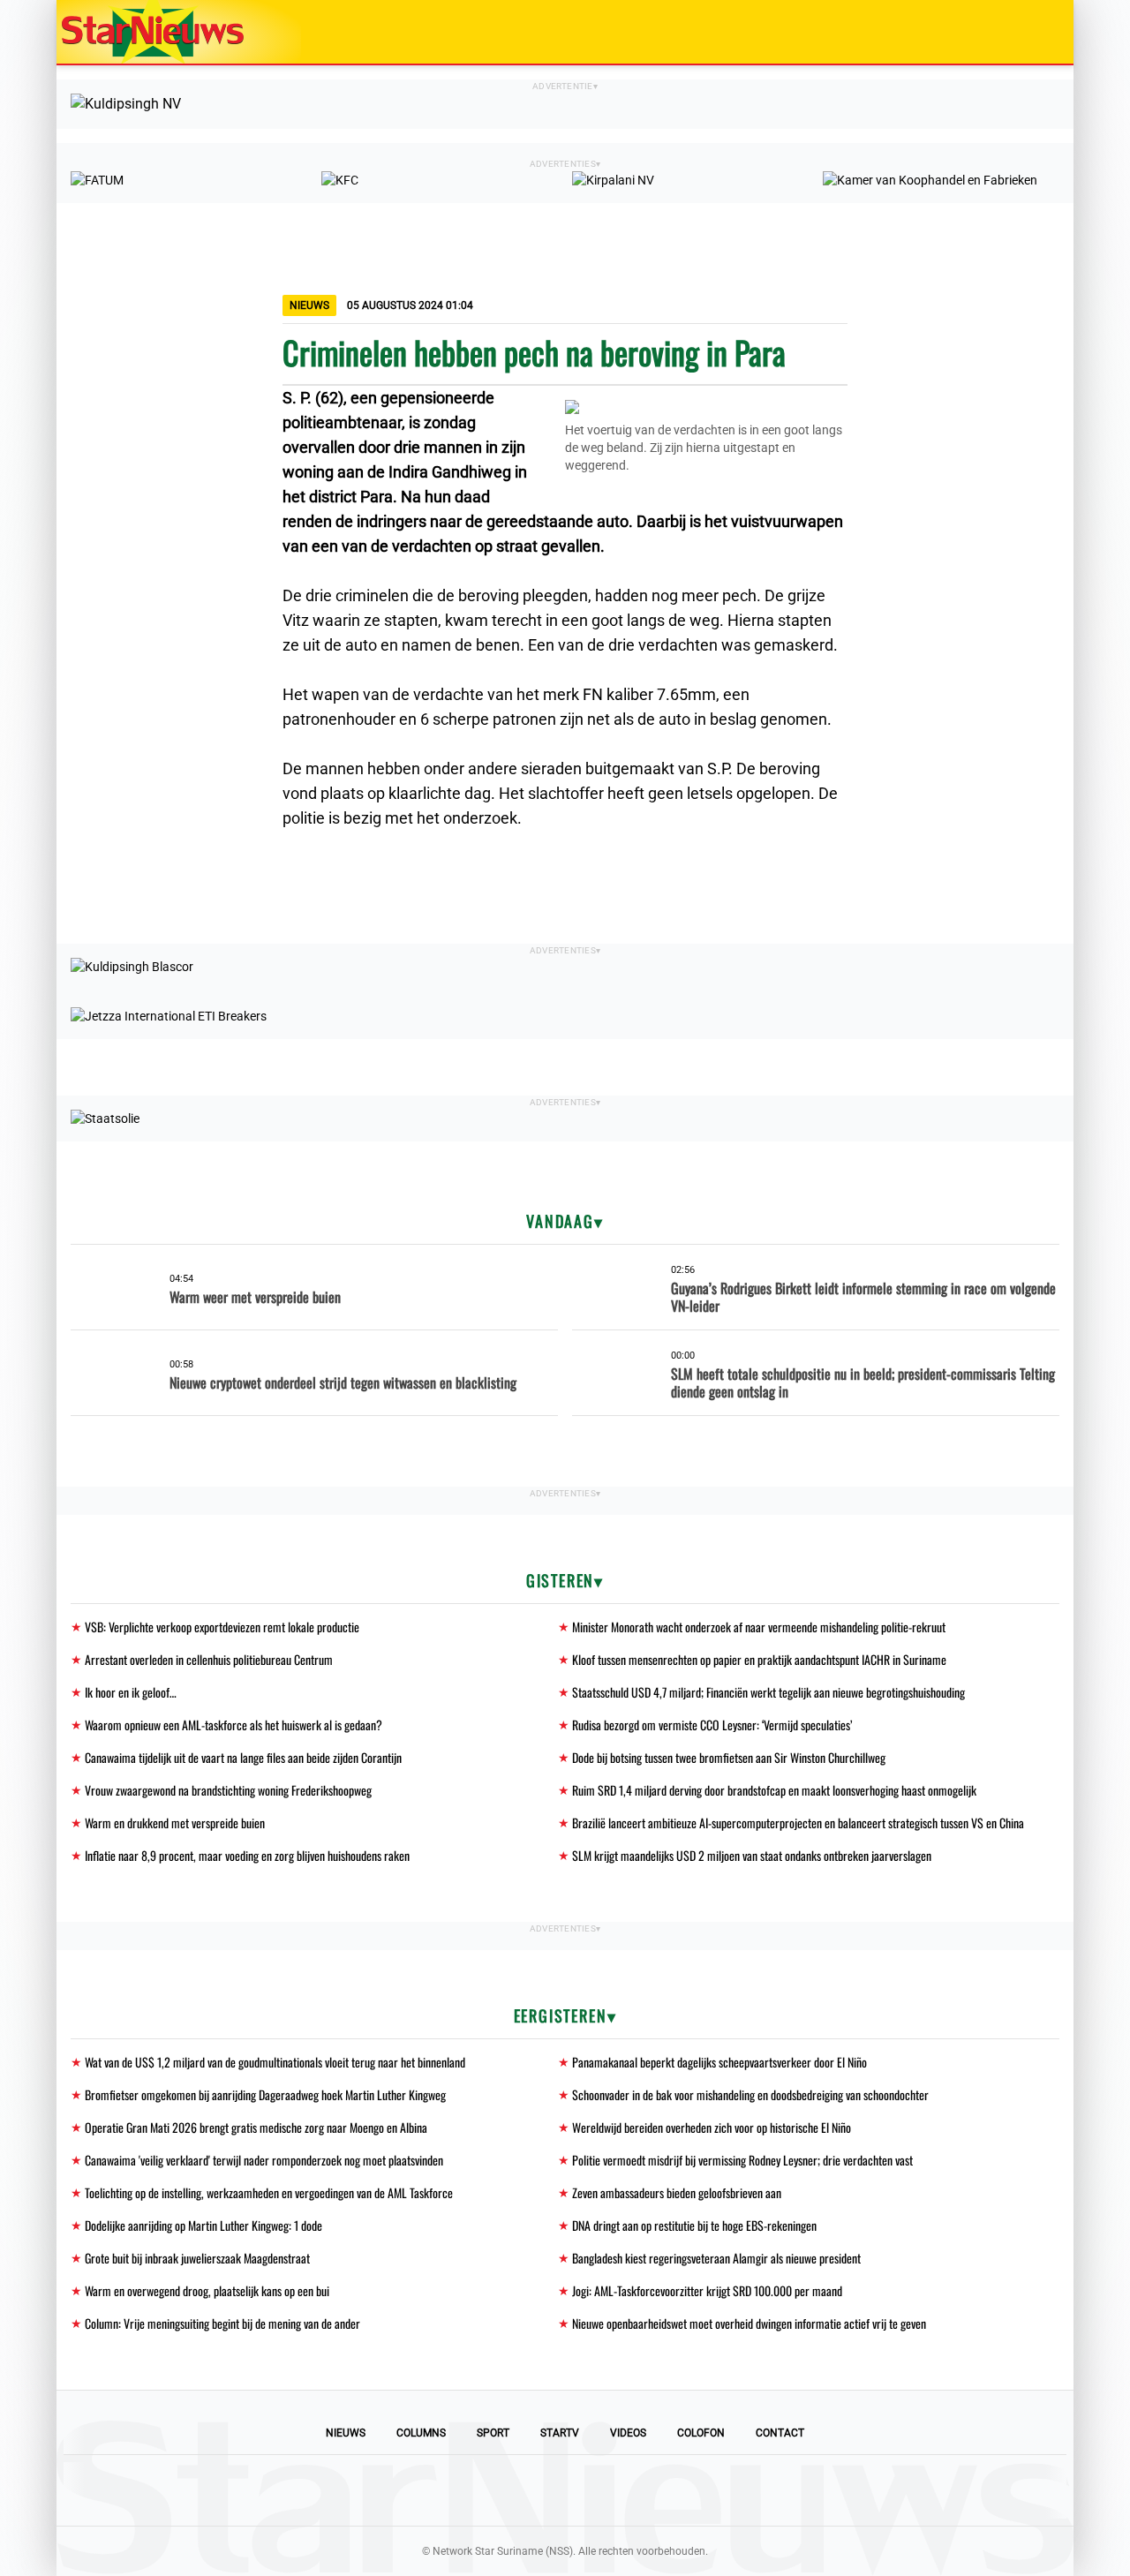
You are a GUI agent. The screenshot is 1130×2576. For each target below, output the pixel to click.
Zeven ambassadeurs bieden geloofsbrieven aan (677, 2192)
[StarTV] (1019, 33)
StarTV (560, 2433)
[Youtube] (505, 2490)
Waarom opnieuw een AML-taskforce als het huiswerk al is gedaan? (234, 1725)
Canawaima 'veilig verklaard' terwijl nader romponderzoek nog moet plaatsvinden (264, 2160)
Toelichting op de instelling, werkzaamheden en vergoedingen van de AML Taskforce (269, 2192)
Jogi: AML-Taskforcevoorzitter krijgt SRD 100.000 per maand (707, 2290)
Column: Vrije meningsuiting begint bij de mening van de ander (222, 2323)
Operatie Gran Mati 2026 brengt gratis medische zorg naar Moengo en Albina (256, 2127)
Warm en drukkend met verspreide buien (175, 1823)
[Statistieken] (1064, 2563)
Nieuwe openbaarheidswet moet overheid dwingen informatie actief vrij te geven (749, 2323)
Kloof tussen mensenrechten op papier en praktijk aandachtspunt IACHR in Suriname (759, 1659)
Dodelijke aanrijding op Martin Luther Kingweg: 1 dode (203, 2225)
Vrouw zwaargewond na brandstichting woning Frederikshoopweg (228, 1790)
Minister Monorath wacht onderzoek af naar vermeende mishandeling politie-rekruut (759, 1627)
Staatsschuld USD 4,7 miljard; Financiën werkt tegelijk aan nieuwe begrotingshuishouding (768, 1692)
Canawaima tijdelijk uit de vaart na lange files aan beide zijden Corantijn (243, 1757)
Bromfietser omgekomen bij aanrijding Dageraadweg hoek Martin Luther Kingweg (265, 2094)
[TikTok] (625, 2490)
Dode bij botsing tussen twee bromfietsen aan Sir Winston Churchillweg (729, 1757)
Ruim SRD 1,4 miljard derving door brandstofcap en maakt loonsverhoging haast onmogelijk (774, 1790)
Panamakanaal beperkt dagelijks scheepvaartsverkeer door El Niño (719, 2062)
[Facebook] (445, 2490)
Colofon (701, 2433)
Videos (628, 2433)
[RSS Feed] (685, 2490)
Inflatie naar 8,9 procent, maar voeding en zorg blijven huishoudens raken (247, 1855)
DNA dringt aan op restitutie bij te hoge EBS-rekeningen (694, 2225)
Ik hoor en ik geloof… (131, 1692)
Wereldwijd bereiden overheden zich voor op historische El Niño (712, 2127)
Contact (780, 2433)
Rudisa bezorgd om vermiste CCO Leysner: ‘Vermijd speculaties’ (712, 1725)
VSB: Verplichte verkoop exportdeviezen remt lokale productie (222, 1627)
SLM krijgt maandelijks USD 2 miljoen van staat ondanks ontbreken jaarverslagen (752, 1855)
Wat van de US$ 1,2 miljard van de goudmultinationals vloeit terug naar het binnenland (275, 2062)
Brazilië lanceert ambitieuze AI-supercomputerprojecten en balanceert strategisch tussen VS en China (798, 1823)
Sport (493, 2433)
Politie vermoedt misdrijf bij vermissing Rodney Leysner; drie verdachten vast (742, 2160)
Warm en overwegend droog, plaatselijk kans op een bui (207, 2290)
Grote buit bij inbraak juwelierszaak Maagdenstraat (197, 2258)
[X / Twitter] (565, 2490)
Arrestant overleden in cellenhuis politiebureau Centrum (209, 1659)
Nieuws (346, 2433)
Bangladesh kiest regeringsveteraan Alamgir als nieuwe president (716, 2258)
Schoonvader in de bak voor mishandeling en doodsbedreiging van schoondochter (750, 2094)
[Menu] (1042, 32)
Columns (421, 2433)
